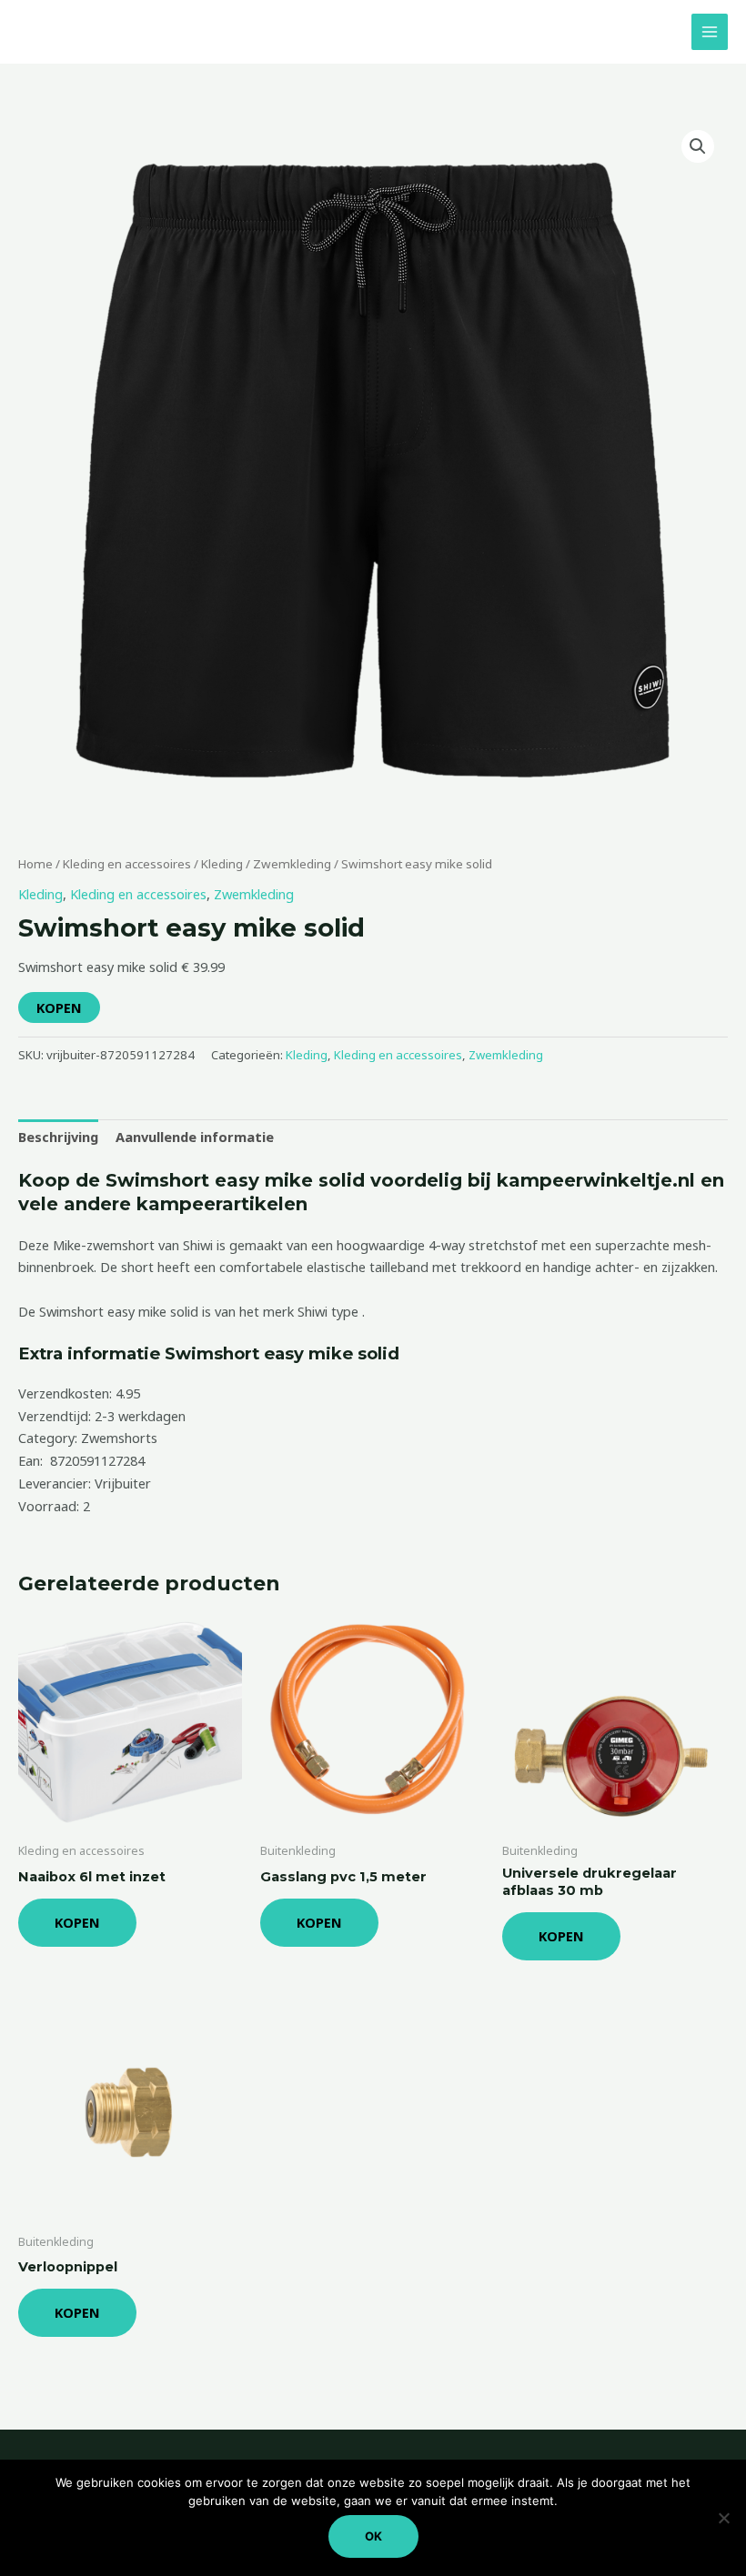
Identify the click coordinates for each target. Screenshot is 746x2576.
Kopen (59, 1007)
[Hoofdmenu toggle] (710, 32)
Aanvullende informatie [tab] (195, 1137)
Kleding (222, 864)
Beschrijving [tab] (58, 1137)
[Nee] (723, 2518)
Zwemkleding (292, 864)
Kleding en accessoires (127, 864)
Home (35, 864)
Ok (373, 2536)
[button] (698, 146)
